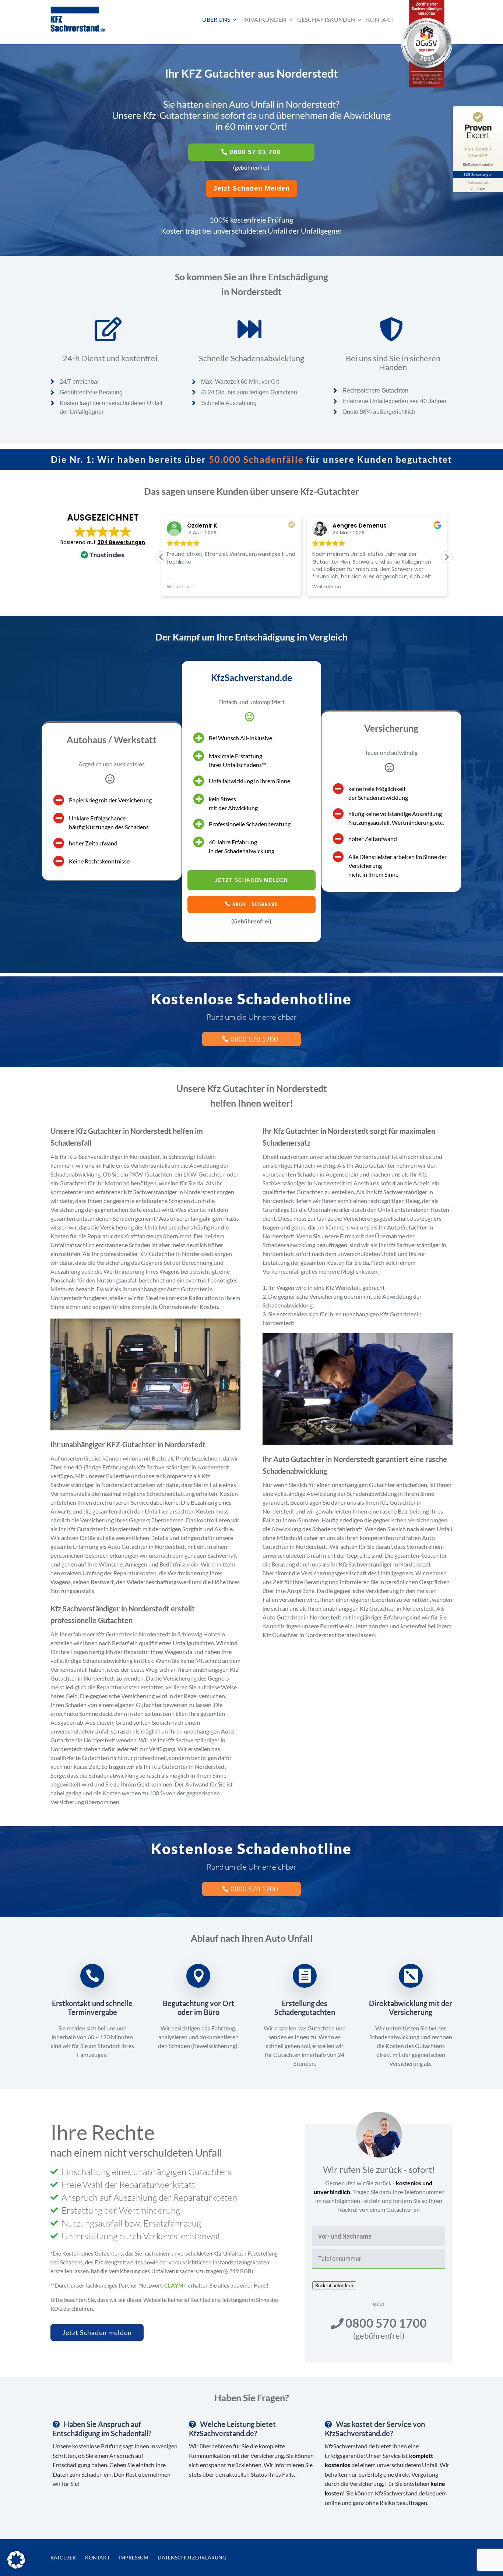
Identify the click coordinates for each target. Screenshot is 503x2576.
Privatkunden (264, 19)
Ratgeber (63, 2557)
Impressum (134, 2557)
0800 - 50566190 (255, 904)
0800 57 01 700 (255, 152)
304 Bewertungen (121, 542)
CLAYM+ (175, 2285)
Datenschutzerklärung (192, 2557)
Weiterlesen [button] (181, 587)
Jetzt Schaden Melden (251, 188)
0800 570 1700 (254, 1039)
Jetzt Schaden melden (97, 2332)
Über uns (216, 19)
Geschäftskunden (326, 19)
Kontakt (380, 19)
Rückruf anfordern (334, 2285)
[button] (447, 557)
